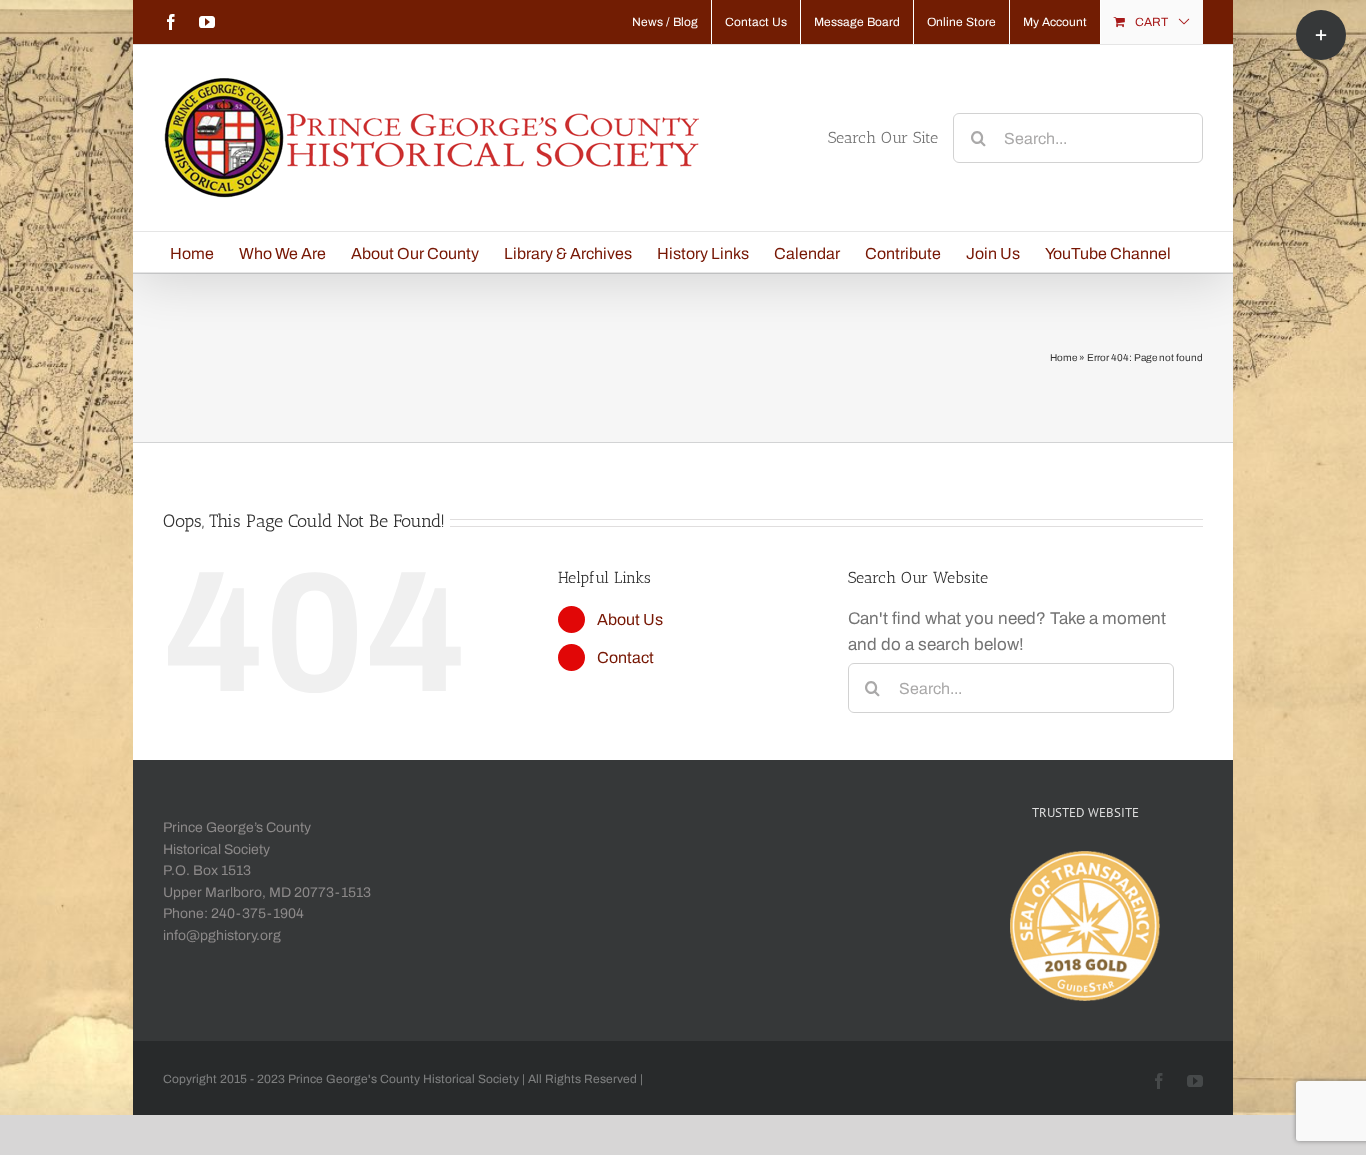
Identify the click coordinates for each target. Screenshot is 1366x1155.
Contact (625, 657)
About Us (630, 619)
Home (1063, 357)
